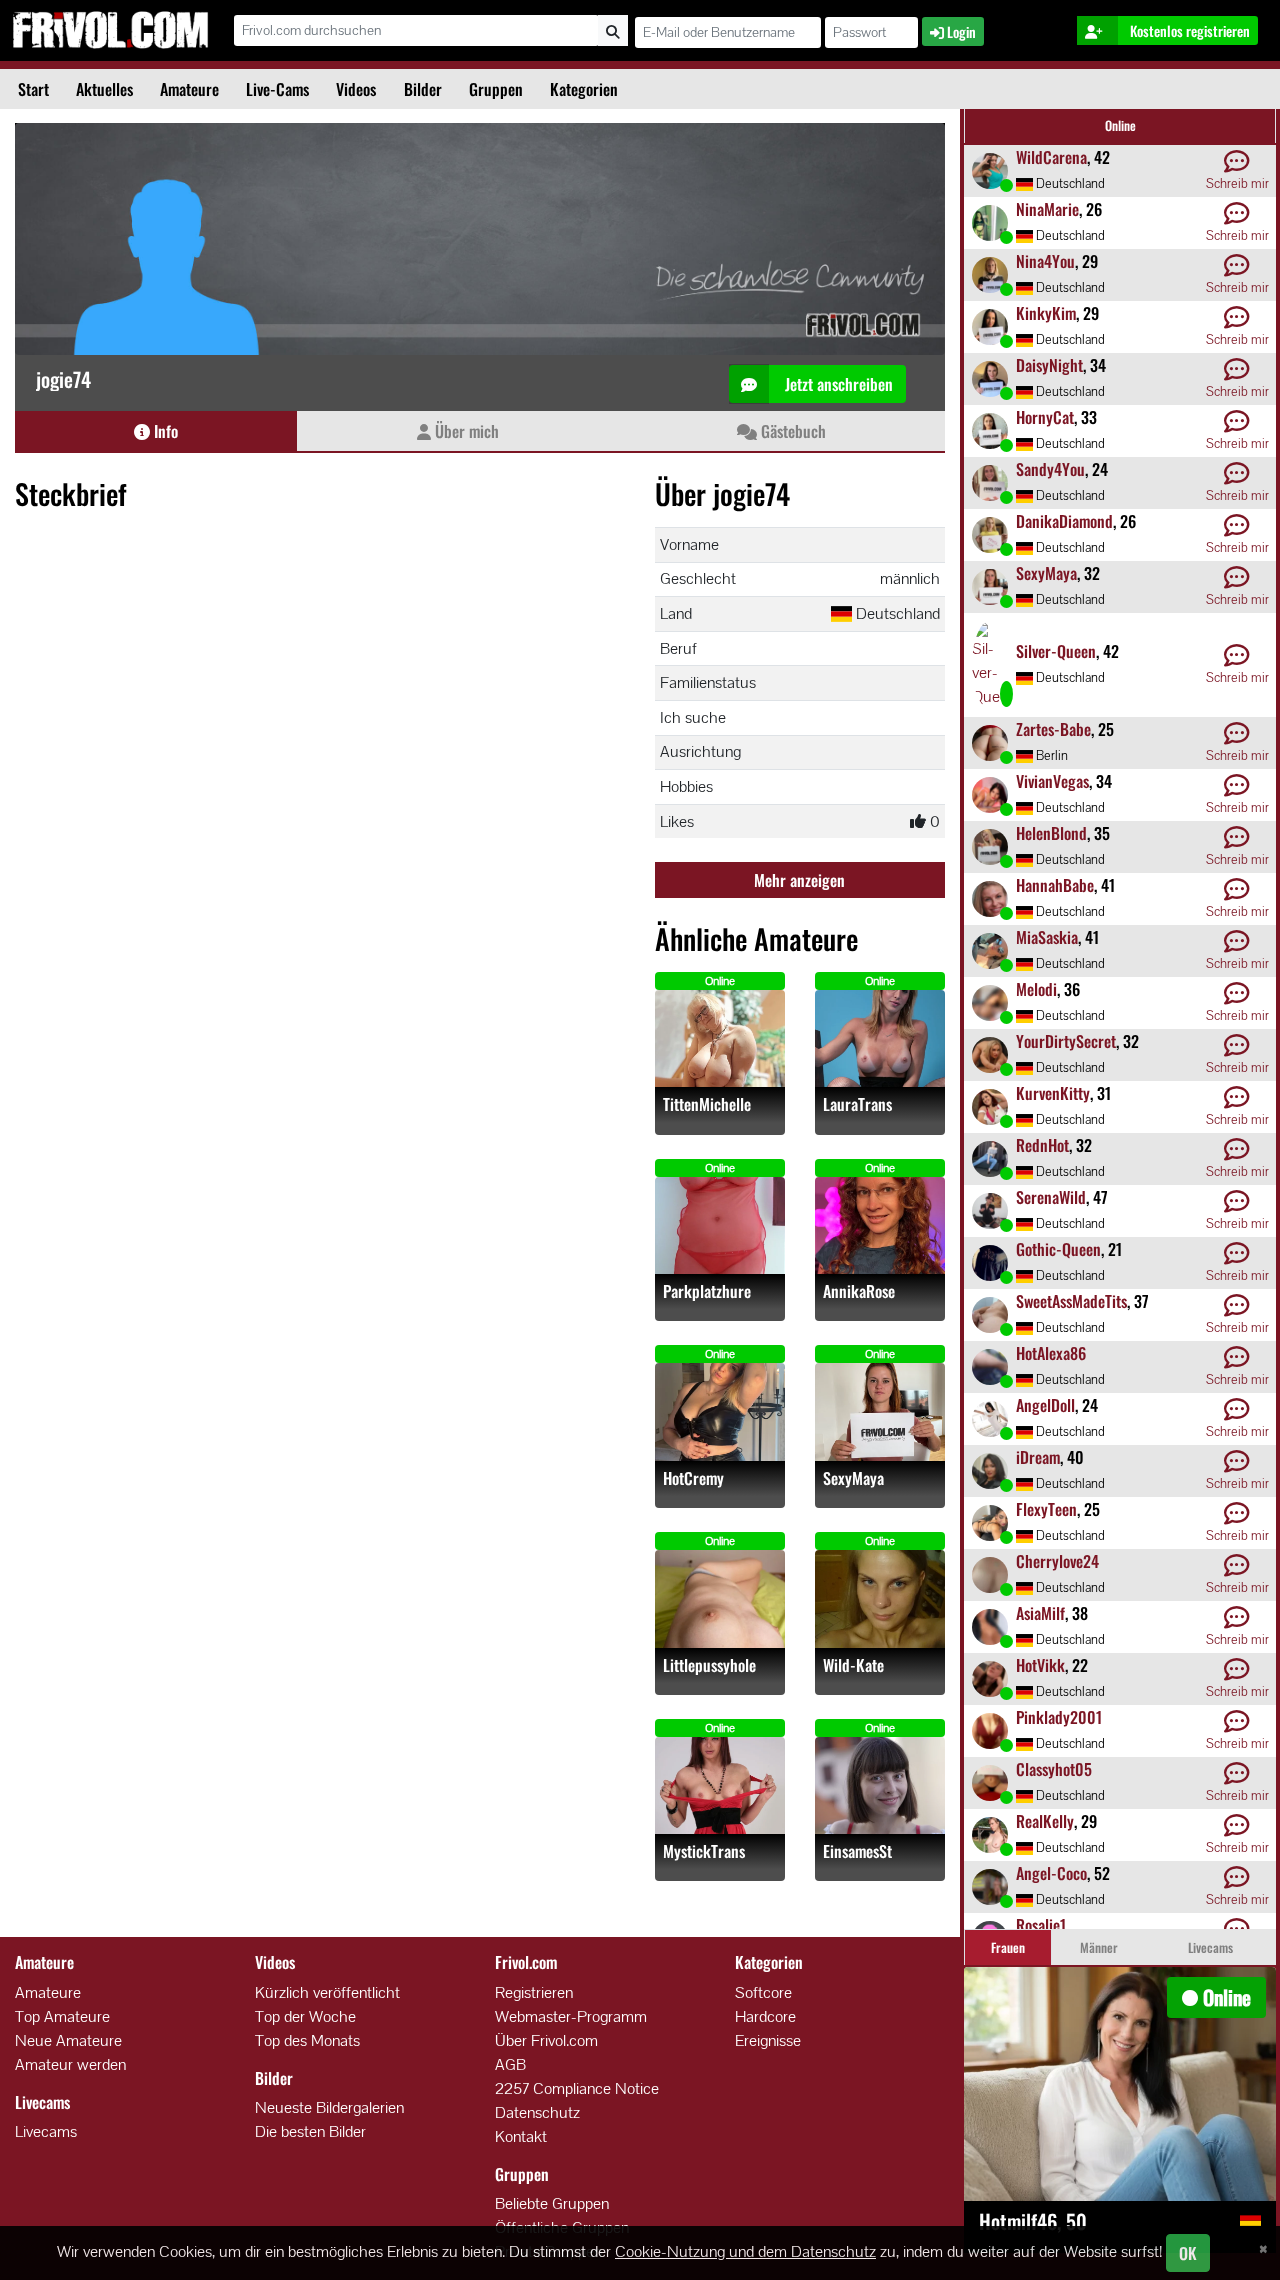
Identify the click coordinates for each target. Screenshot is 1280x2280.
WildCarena (1051, 157)
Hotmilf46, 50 (1033, 2221)
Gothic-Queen (1058, 1249)
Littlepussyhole (709, 1665)
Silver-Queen (1056, 651)
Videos (356, 89)
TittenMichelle (707, 1104)
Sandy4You (1050, 469)
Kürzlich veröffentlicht (327, 1992)
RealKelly (1045, 1821)
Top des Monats (307, 2040)
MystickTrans (704, 1851)
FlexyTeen (1046, 1509)
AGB (510, 2064)
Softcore (763, 1992)
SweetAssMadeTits (1071, 1301)
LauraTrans (857, 1104)
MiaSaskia (1047, 937)
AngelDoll (1045, 1405)
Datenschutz (537, 2112)
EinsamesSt (857, 1851)
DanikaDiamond (1064, 521)
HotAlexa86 (1051, 1353)
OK (1188, 2253)
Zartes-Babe (1053, 729)
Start (33, 89)
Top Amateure (62, 2016)
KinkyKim (1046, 313)
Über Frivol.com (546, 2040)
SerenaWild (1051, 1197)
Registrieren (534, 1992)
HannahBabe (1055, 885)
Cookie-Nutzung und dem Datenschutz (745, 2251)
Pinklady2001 (1059, 1717)
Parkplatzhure (707, 1291)
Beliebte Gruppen (552, 2203)
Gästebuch (791, 431)
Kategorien (584, 89)
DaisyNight (1049, 365)
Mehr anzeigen (799, 880)
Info (164, 431)
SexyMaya (853, 1478)
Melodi (1036, 989)
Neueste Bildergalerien (329, 2107)
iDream (1038, 1457)
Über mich (465, 431)
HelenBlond (1051, 833)
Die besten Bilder (310, 2131)
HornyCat (1045, 417)
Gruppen (496, 89)
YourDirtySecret (1066, 1041)
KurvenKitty (1053, 1093)
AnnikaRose (859, 1291)
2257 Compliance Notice (577, 2088)
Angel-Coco (1051, 1873)
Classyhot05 (1054, 1769)
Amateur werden (70, 2064)
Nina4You (1045, 261)
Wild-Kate (853, 1665)
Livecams (46, 2131)
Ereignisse (768, 2040)
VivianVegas (1052, 781)
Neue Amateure (68, 2040)
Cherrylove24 (1057, 1561)
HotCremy (693, 1478)
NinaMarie (1047, 209)
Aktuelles (104, 89)
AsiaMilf (1040, 1613)
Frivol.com (110, 30)
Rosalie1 (1041, 1925)
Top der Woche (305, 2016)
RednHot (1042, 1145)
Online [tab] (1120, 125)
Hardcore (765, 2016)
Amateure (189, 89)
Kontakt (521, 2136)
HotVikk (1040, 1665)
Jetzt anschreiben (837, 384)
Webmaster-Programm (571, 2016)
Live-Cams (277, 89)
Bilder (423, 89)
